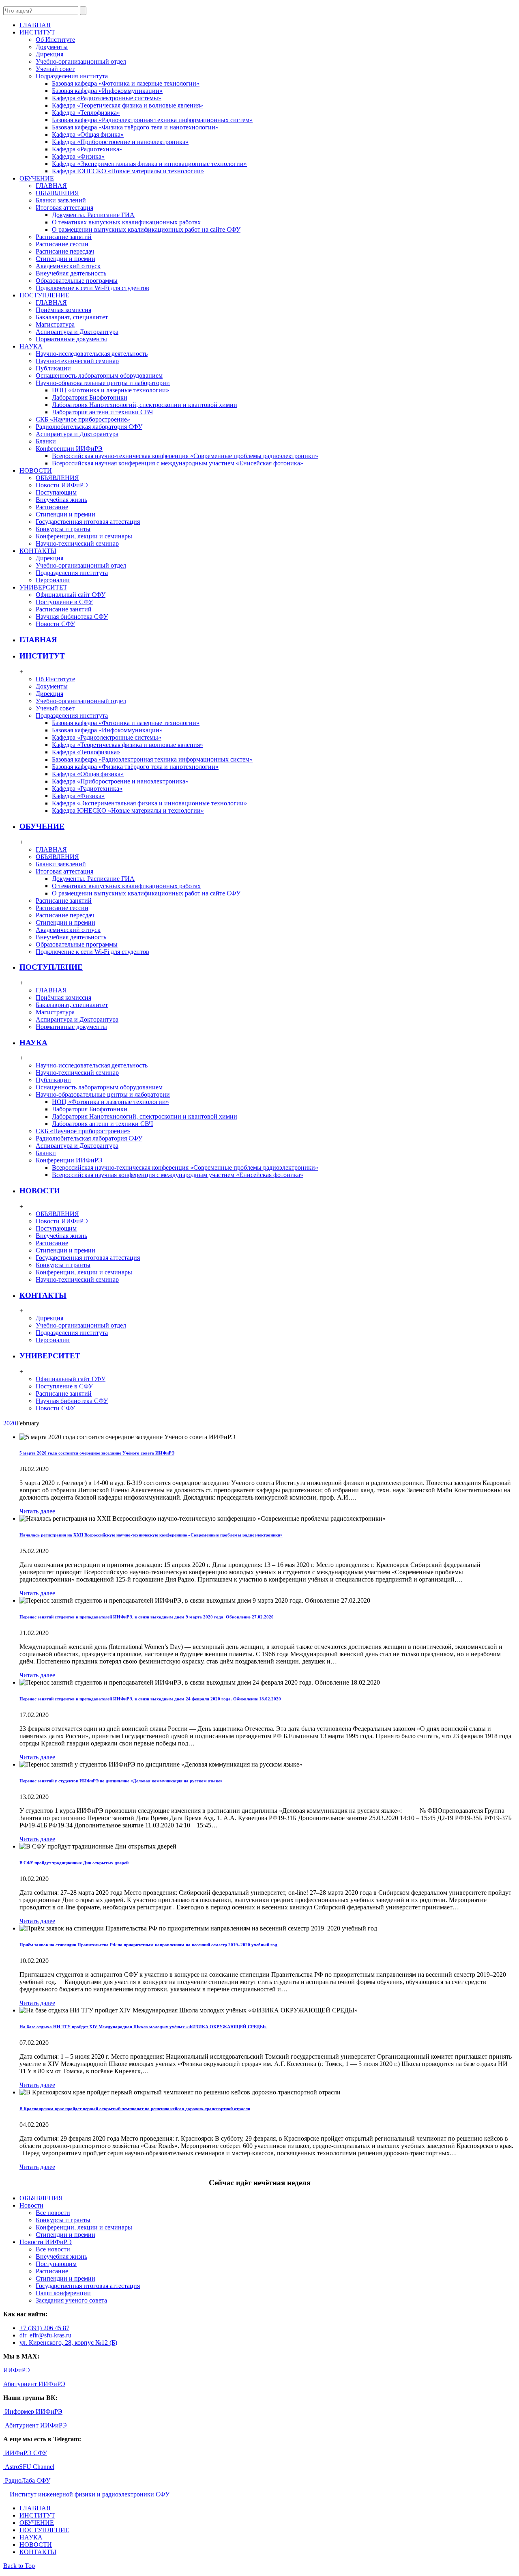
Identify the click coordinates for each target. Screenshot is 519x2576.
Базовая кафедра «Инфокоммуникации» (107, 91)
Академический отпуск (68, 266)
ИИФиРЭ (17, 2370)
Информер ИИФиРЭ (33, 2411)
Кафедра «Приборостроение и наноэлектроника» (120, 142)
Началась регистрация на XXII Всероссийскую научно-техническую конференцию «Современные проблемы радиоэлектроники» (151, 1535)
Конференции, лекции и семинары (84, 536)
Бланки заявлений (61, 200)
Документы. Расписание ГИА (93, 215)
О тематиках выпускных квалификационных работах (126, 222)
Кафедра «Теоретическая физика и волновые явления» (128, 105)
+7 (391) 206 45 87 (44, 2328)
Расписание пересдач (65, 251)
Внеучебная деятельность (71, 273)
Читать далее (37, 1511)
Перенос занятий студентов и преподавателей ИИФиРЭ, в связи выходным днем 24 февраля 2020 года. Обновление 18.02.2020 (150, 1699)
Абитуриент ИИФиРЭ (34, 2384)
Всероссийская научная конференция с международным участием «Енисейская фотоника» (178, 463)
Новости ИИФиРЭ (62, 485)
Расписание (52, 507)
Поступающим (56, 492)
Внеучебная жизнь (61, 500)
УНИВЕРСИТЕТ (50, 1356)
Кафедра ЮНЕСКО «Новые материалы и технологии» (128, 171)
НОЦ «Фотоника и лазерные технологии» (110, 390)
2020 (10, 1423)
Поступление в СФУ (64, 602)
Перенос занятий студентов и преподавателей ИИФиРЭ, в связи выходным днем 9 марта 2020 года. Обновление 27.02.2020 (147, 1617)
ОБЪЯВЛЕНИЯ (57, 193)
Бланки (46, 441)
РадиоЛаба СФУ (27, 2480)
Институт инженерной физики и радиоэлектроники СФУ (89, 2494)
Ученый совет (55, 69)
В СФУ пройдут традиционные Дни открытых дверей (74, 1863)
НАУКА (33, 1043)
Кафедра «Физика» (78, 156)
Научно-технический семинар (77, 361)
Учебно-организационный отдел (81, 61)
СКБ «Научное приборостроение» (83, 419)
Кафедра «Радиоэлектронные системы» (107, 98)
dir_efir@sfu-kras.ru (45, 2335)
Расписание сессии (62, 244)
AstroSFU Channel (29, 2467)
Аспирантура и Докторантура (77, 332)
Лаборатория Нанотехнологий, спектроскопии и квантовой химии (145, 405)
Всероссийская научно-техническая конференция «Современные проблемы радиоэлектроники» (185, 456)
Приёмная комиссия (63, 310)
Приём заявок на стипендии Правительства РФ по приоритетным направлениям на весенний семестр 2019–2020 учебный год (148, 1945)
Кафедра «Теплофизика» (86, 113)
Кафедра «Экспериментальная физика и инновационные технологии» (149, 164)
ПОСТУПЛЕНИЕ (51, 967)
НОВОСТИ (40, 1191)
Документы (52, 47)
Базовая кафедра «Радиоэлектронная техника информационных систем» (152, 120)
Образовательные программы (77, 281)
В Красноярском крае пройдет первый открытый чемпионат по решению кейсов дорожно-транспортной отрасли (135, 2109)
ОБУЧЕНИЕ (42, 826)
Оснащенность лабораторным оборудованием (99, 376)
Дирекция (49, 54)
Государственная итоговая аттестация (88, 522)
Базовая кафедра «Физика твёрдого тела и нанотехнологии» (135, 127)
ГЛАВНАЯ (51, 186)
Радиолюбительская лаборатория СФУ (89, 427)
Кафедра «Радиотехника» (87, 149)
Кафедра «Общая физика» (88, 135)
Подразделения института (72, 76)
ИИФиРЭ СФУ (25, 2453)
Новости (31, 2205)
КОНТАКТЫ (43, 1295)
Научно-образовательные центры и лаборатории (103, 383)
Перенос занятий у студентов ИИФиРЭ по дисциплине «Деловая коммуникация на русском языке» (121, 1781)
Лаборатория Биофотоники (90, 397)
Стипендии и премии (65, 259)
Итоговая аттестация (64, 208)
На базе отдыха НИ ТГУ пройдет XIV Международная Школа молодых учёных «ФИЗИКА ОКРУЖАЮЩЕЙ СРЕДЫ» (143, 2027)
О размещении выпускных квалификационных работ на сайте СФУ (146, 229)
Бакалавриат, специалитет (72, 317)
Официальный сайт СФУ (71, 595)
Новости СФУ (55, 624)
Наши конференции (63, 2293)
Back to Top (19, 2566)
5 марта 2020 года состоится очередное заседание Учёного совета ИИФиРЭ (97, 1453)
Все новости (53, 2213)
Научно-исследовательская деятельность (92, 354)
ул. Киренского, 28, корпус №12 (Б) (68, 2343)
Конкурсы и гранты (63, 529)
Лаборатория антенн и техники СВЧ (102, 412)
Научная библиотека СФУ (72, 617)
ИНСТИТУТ (42, 656)
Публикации (53, 368)
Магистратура (55, 324)
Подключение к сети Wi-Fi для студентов (92, 288)
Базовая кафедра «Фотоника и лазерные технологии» (126, 83)
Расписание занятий (64, 237)
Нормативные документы (71, 339)
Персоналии (53, 580)
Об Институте (55, 40)
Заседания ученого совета (71, 2300)
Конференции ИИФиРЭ (69, 449)
